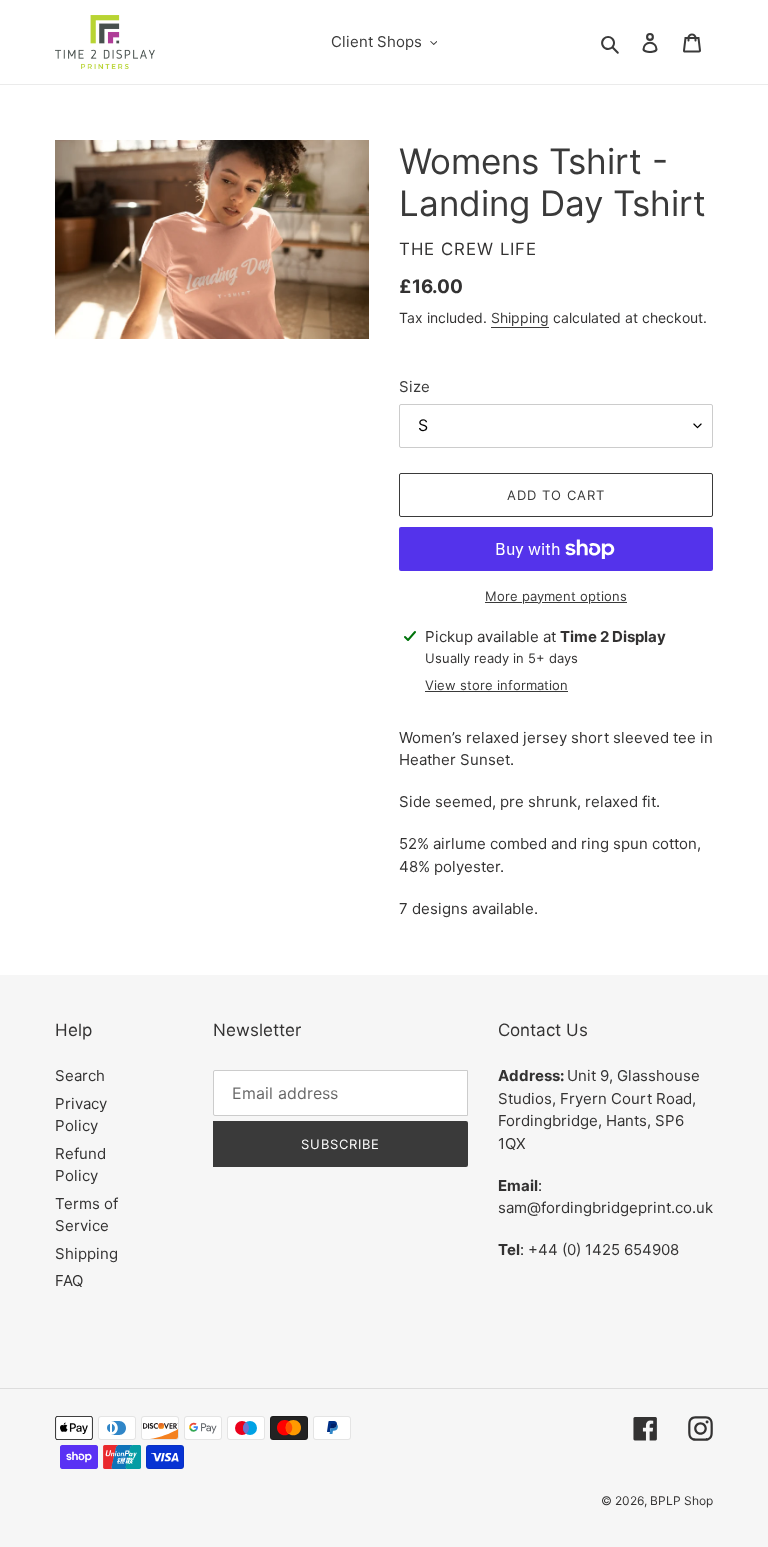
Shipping (520, 317)
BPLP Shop (681, 1500)
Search (80, 1075)
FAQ (69, 1280)
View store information (496, 685)
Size (414, 386)
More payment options (556, 596)
